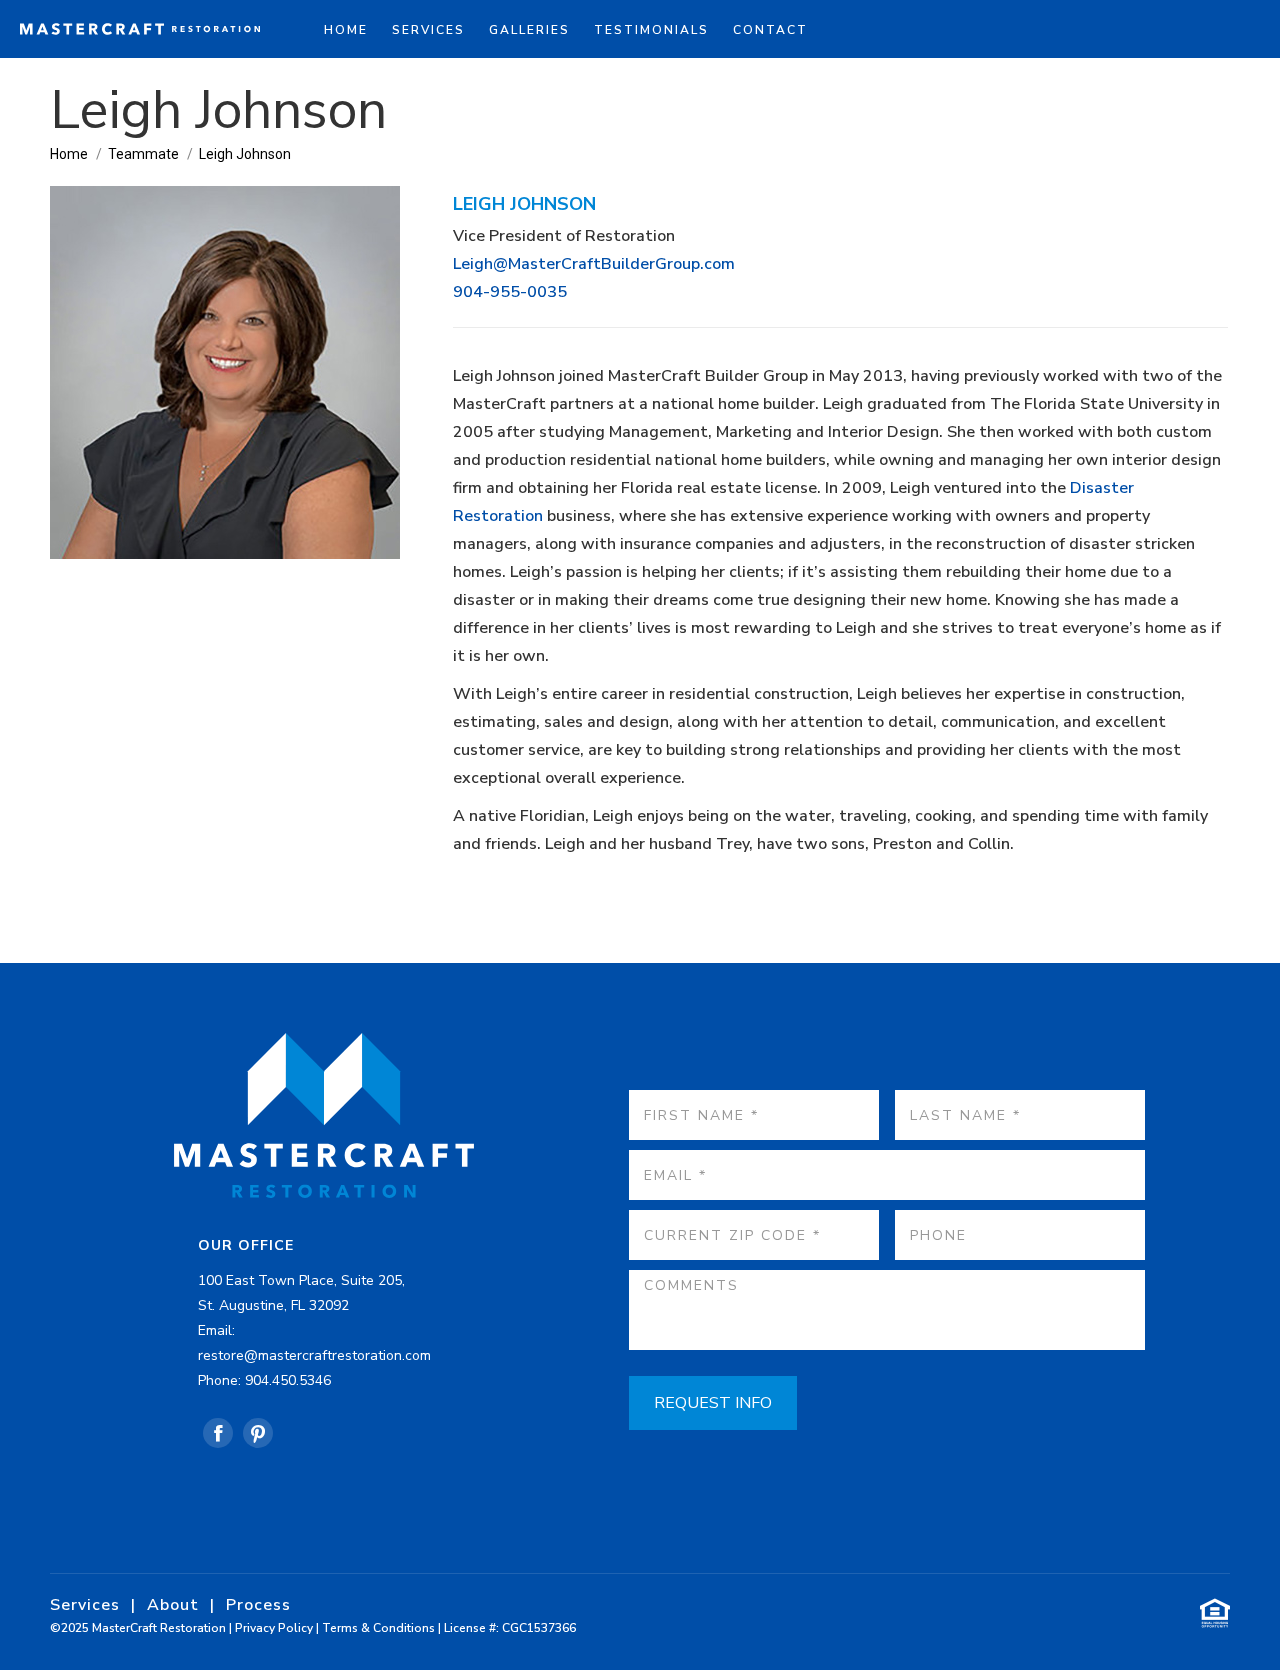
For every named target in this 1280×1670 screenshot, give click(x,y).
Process (258, 1605)
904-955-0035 (510, 292)
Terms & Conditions (378, 1628)
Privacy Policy (274, 1628)
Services (85, 1605)
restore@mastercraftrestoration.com (314, 1355)
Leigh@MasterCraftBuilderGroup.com (594, 264)
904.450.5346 (288, 1380)
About (173, 1605)
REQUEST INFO (713, 1403)
